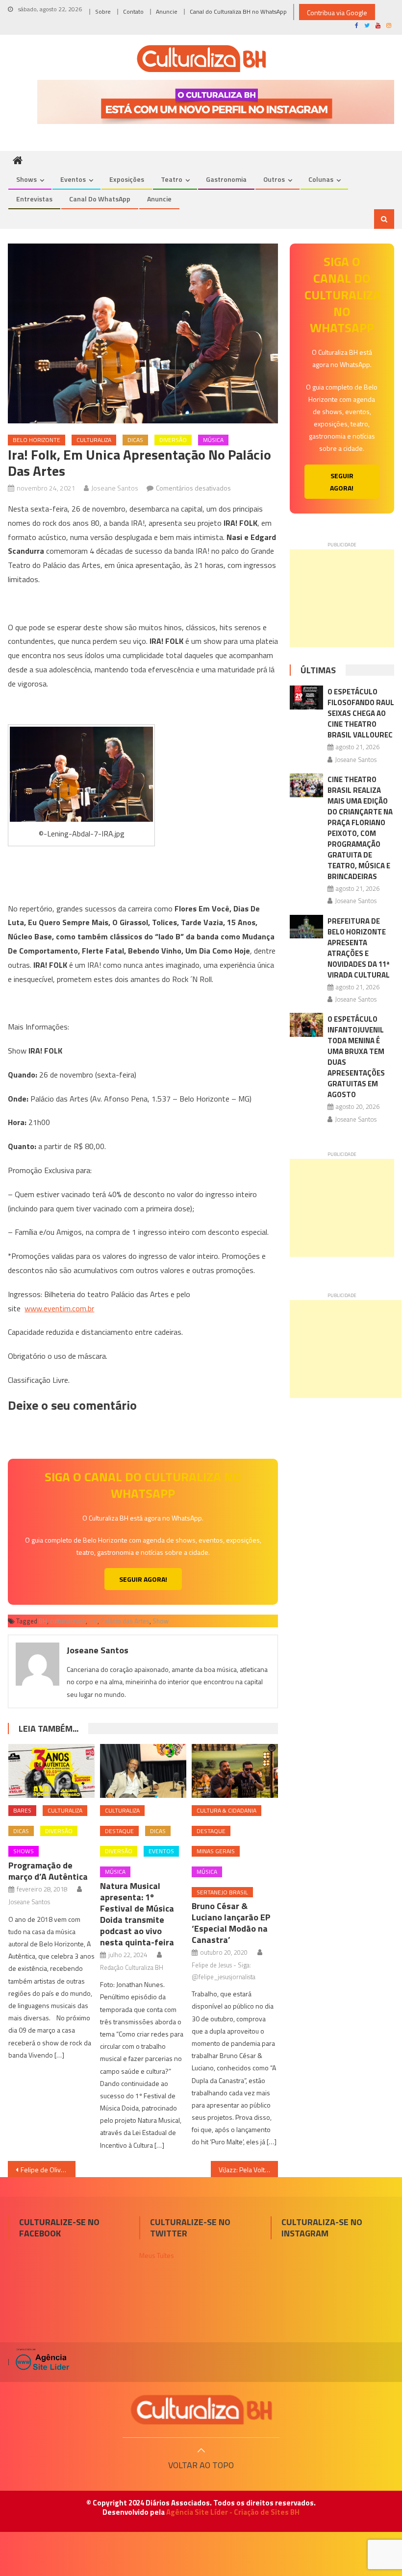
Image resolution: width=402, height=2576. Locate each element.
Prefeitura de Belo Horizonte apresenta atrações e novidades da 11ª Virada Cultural (359, 948)
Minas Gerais (216, 1851)
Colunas (321, 179)
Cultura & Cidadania (226, 1810)
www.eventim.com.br (59, 1308)
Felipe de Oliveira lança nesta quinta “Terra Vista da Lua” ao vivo (48, 2170)
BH (43, 1621)
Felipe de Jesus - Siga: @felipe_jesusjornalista (224, 1971)
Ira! (93, 1621)
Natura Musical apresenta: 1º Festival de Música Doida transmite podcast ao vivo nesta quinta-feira (137, 1914)
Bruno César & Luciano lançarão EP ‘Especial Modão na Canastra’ (231, 1923)
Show (161, 1621)
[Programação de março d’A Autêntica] (51, 1771)
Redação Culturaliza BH (132, 1967)
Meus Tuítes (157, 2255)
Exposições (127, 179)
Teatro (172, 179)
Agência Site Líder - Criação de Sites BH (233, 2512)
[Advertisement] (342, 598)
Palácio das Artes (125, 1621)
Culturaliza (94, 440)
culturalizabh (68, 1621)
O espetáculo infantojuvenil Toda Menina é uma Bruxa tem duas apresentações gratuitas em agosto (356, 1057)
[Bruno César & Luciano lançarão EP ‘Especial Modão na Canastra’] (235, 1771)
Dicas (135, 440)
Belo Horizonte (37, 440)
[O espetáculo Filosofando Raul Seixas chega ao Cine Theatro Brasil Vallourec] (306, 698)
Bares (22, 1810)
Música (213, 440)
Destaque (119, 1831)
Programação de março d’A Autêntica (48, 1871)
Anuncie (167, 12)
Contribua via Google (337, 12)
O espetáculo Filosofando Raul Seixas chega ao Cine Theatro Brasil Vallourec (361, 713)
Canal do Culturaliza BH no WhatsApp (238, 12)
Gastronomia (226, 179)
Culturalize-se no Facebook (59, 2228)
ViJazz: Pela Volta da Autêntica (249, 2170)
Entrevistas (34, 199)
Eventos (73, 179)
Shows (26, 179)
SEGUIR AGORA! (143, 1579)
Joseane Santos (115, 488)
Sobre (103, 12)
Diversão (173, 440)
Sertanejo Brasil (222, 1892)
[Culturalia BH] (201, 2410)
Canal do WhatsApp (100, 199)
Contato (133, 12)
